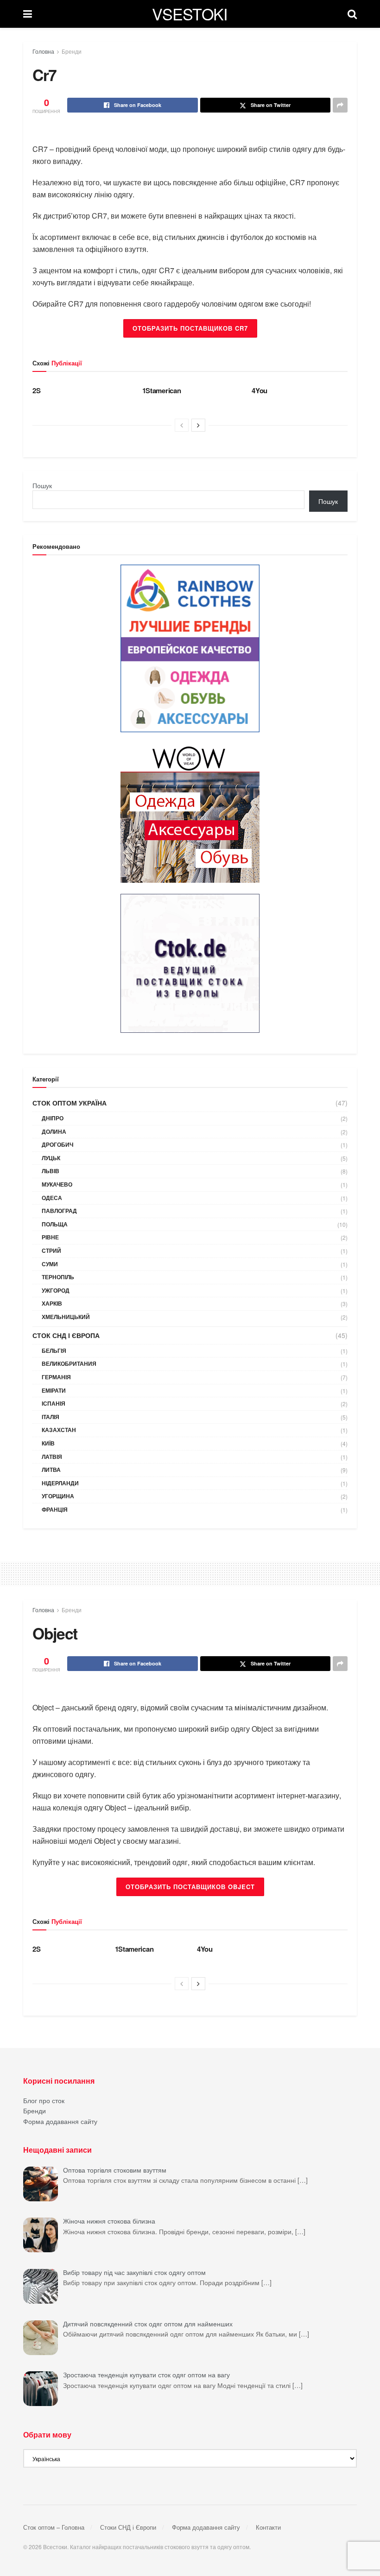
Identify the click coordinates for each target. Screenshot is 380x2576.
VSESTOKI (190, 14)
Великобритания (69, 1363)
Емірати (54, 1390)
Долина (54, 1131)
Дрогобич (57, 1144)
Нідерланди (60, 1483)
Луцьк (51, 1158)
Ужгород (56, 1290)
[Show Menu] (28, 14)
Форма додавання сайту (60, 2121)
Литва (51, 1470)
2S (36, 390)
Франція (55, 1509)
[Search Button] (352, 14)
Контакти (268, 2527)
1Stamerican (162, 390)
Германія (56, 1377)
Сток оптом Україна (70, 1103)
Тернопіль (58, 1277)
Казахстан (59, 1430)
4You (260, 390)
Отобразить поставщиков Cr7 (190, 328)
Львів (51, 1171)
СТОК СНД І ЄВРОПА (66, 1335)
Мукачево (57, 1184)
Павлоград (59, 1211)
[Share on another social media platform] (340, 105)
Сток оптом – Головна (54, 2527)
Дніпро (53, 1118)
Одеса (52, 1198)
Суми (50, 1264)
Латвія (52, 1457)
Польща (55, 1224)
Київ (48, 1443)
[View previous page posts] (182, 425)
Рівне (50, 1237)
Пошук (42, 485)
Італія (51, 1417)
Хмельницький (66, 1317)
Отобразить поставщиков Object (190, 1887)
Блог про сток (44, 2100)
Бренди (72, 51)
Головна (43, 51)
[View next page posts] (198, 425)
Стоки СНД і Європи (128, 2527)
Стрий (51, 1250)
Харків (52, 1303)
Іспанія (54, 1403)
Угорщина (58, 1496)
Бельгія (54, 1351)
